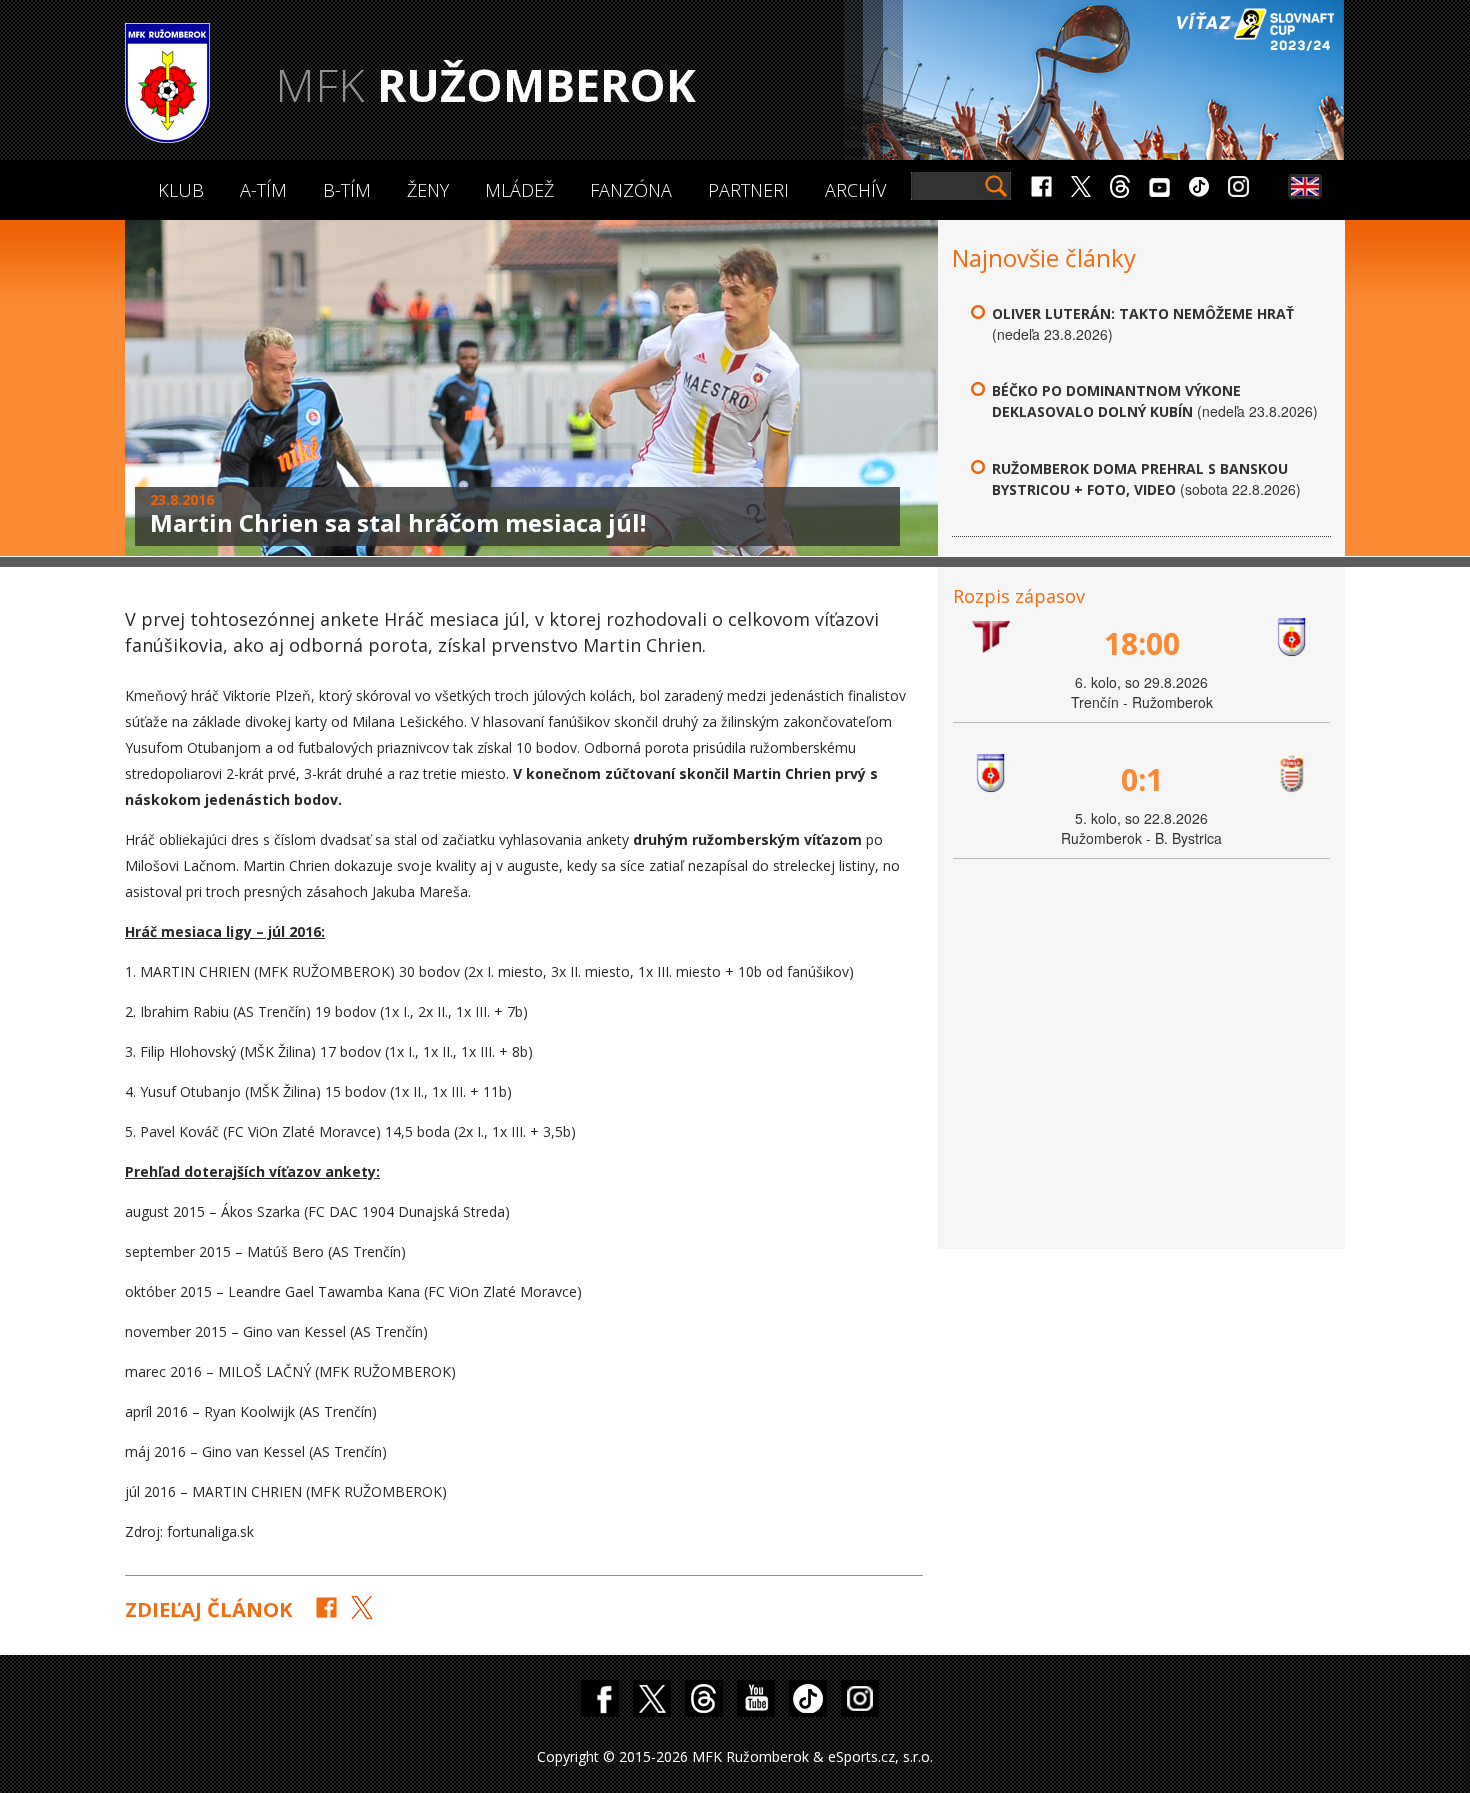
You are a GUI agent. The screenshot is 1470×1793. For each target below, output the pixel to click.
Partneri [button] (748, 190)
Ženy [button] (428, 190)
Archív (855, 190)
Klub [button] (181, 190)
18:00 (1142, 643)
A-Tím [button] (263, 190)
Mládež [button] (519, 190)
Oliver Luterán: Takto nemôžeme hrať (1143, 313)
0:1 (1142, 779)
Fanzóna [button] (631, 190)
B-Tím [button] (347, 190)
